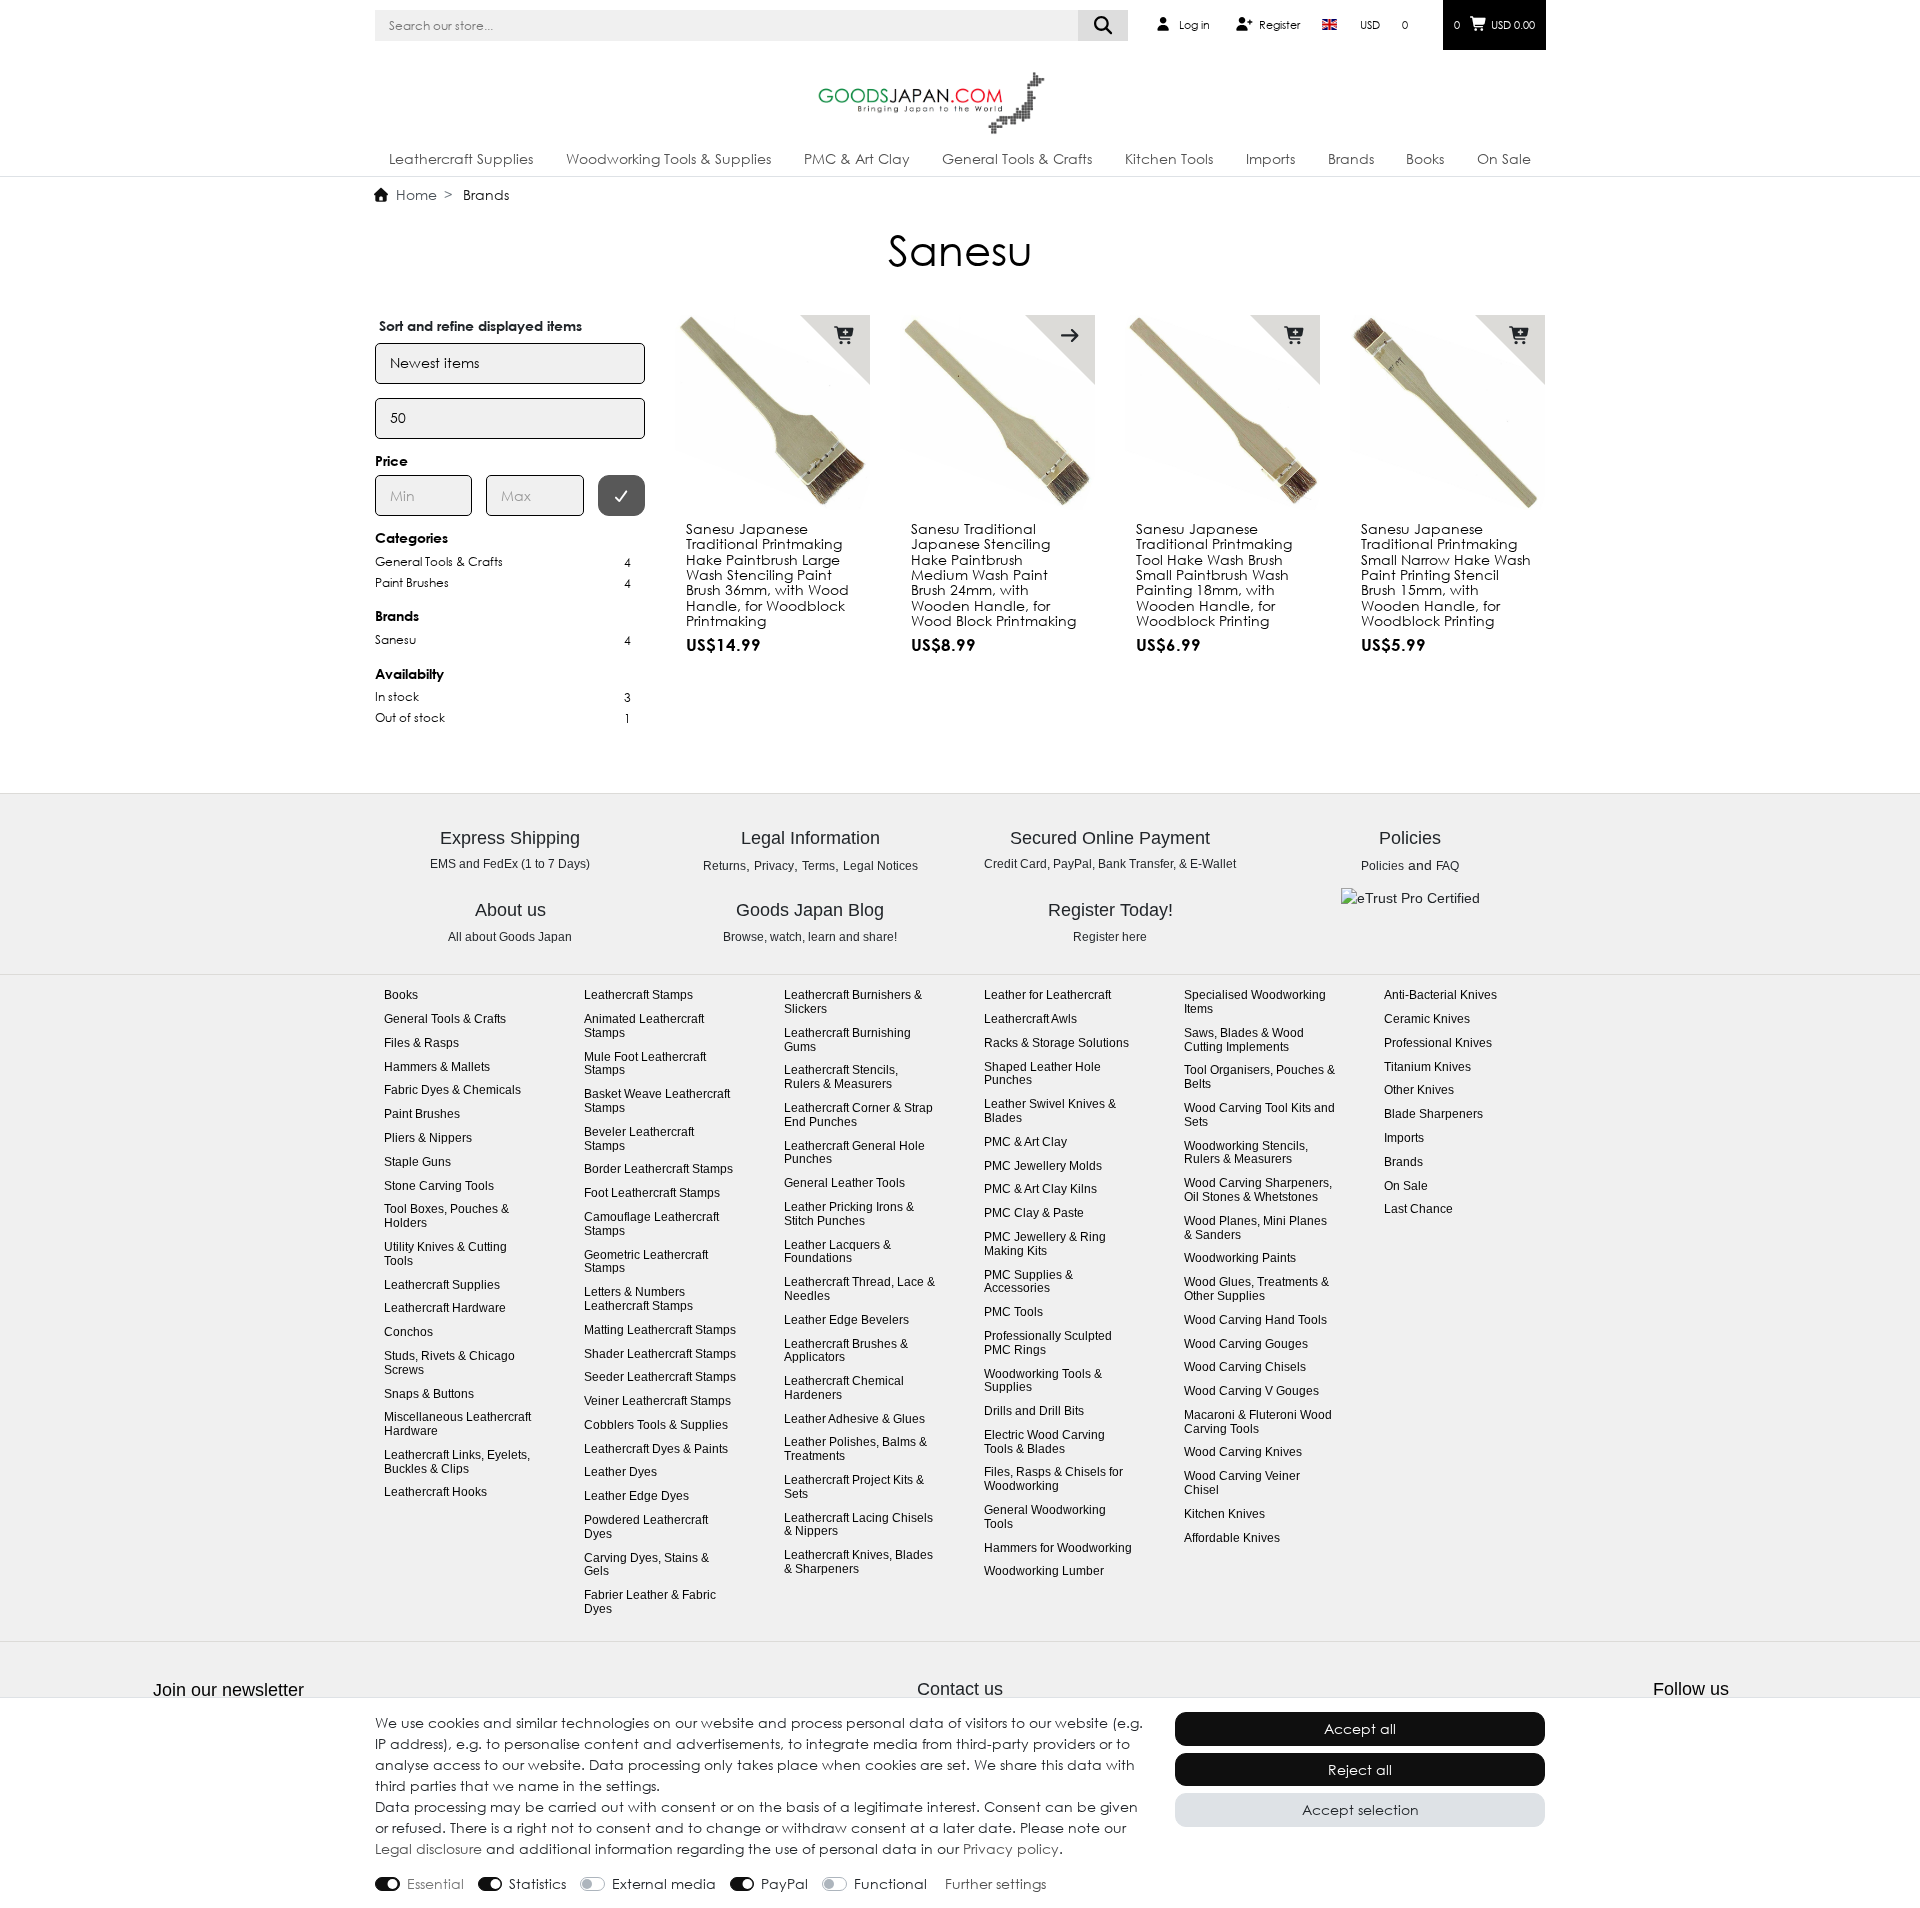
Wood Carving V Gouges (1251, 1391)
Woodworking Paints (1240, 1258)
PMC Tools (1013, 1312)
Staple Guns (417, 1162)
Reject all (1360, 1769)
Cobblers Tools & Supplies (656, 1425)
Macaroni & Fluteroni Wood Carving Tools (1258, 1422)
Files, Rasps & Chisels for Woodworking (1053, 1479)
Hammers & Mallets (437, 1067)
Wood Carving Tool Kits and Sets (1259, 1115)
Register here (1110, 937)
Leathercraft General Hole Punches (854, 1153)
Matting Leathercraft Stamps (660, 1330)
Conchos (408, 1332)
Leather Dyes (620, 1472)
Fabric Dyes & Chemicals (452, 1090)
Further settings (995, 1883)
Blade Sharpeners (1433, 1114)
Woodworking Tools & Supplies (668, 158)
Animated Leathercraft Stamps (644, 1026)
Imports (1270, 158)
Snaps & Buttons (429, 1394)
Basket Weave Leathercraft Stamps (657, 1101)
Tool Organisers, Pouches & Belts (1259, 1077)
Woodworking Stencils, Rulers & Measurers (1246, 1153)
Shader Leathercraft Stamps (660, 1354)
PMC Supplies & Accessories (1028, 1282)
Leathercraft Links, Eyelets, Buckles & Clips (457, 1462)
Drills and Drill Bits (1034, 1411)
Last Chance (1418, 1209)
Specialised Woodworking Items (1255, 1002)
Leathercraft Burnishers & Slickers (853, 1002)
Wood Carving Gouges (1246, 1344)
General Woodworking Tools (1045, 1517)
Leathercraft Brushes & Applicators (846, 1351)
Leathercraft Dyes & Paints (656, 1449)
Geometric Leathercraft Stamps (646, 1262)
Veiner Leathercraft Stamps (657, 1401)
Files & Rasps (421, 1043)
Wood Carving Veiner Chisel (1242, 1483)
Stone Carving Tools (439, 1186)
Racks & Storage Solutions (1056, 1043)
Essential (435, 1883)
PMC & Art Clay (857, 158)
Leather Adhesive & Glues (854, 1419)
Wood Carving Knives (1243, 1452)
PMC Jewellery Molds (1043, 1166)
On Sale (1504, 158)
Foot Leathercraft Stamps (652, 1193)
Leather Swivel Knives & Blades (1050, 1111)
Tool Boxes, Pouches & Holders (446, 1216)
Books (1425, 158)
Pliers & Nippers (428, 1138)
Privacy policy (1011, 1848)
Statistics (537, 1883)
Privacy (774, 866)
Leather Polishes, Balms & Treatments (855, 1449)
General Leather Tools (844, 1183)
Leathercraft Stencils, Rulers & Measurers (841, 1077)
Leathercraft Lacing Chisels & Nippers (858, 1525)
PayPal (784, 1883)
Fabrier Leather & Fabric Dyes (650, 1602)
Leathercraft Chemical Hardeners (844, 1388)
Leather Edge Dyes (636, 1496)
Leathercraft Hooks (435, 1492)
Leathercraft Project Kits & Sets (854, 1487)
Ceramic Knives (1427, 1019)
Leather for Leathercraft (1047, 995)
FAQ (1447, 866)
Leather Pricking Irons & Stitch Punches (849, 1214)
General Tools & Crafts (1017, 158)
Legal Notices (880, 866)
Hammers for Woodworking (1058, 1548)
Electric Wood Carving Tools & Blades (1044, 1442)
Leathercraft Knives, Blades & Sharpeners (858, 1562)
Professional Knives (1438, 1043)
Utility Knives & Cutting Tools (445, 1254)
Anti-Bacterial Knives (1440, 995)
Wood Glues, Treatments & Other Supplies (1256, 1289)
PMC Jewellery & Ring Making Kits (1045, 1244)
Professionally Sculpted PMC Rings (1048, 1343)
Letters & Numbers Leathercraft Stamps (638, 1299)
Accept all (1360, 1728)
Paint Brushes (422, 1114)
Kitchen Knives (1224, 1514)
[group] (772, 412)
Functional (890, 1883)
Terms (818, 866)
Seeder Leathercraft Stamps (660, 1377)
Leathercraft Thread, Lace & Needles (859, 1289)
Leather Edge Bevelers (846, 1320)
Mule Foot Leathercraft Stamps (645, 1064)
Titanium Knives (1427, 1067)
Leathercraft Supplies (461, 158)
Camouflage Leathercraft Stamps (651, 1224)
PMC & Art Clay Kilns (1040, 1189)
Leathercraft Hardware (445, 1308)
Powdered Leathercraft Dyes (646, 1527)
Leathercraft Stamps (638, 995)
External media (664, 1883)
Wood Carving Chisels (1245, 1367)
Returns (724, 866)
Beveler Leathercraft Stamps (639, 1139)
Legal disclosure (428, 1848)
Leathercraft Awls (1030, 1019)
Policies (1382, 866)
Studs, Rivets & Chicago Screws (449, 1363)
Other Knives (1419, 1090)
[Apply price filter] (622, 495)
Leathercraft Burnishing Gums (847, 1040)
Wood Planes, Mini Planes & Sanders (1255, 1228)
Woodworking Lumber (1044, 1571)
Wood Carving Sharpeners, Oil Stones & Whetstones (1258, 1190)
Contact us (960, 1689)
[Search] (1103, 25)
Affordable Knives (1232, 1538)
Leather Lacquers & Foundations (837, 1252)
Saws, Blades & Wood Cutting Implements (1244, 1040)
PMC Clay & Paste (1034, 1213)
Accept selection (1360, 1809)
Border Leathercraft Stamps (658, 1169)
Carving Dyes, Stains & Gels (646, 1565)
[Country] (1329, 25)
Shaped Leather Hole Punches (1042, 1074)
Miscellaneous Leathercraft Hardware (457, 1424)
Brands (1351, 158)
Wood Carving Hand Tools (1255, 1320)
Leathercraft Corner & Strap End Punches (858, 1115)
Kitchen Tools (1169, 158)
